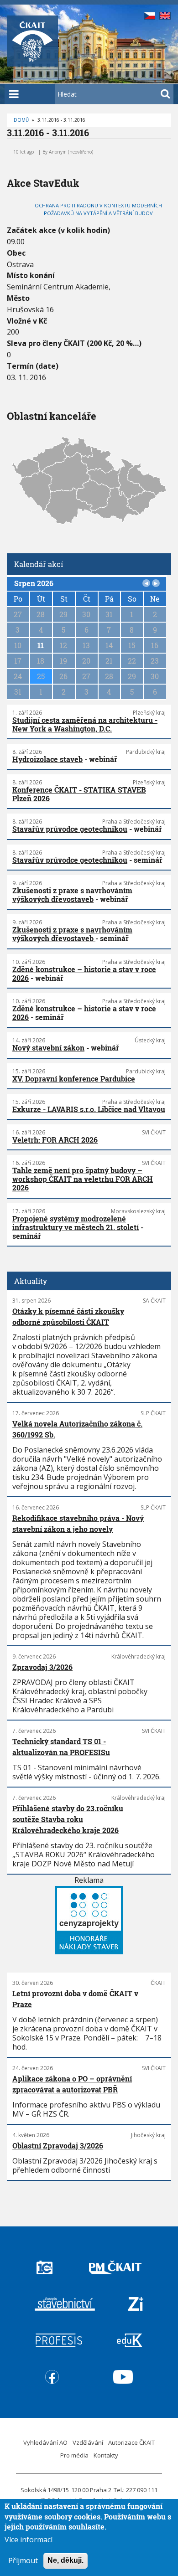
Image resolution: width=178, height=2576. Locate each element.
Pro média (74, 2455)
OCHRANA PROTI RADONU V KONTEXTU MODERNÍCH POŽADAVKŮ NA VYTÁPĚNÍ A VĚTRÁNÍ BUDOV (98, 209)
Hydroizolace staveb (47, 759)
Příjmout (23, 2561)
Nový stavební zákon (48, 1048)
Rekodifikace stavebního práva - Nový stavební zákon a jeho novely (78, 1523)
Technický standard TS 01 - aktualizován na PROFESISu (61, 1747)
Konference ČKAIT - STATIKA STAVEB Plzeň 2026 (79, 794)
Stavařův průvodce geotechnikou (70, 829)
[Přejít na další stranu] (156, 583)
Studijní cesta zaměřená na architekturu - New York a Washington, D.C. (85, 724)
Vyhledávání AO (45, 2442)
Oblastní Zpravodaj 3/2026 (58, 2146)
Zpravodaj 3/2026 (42, 1667)
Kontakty (106, 2455)
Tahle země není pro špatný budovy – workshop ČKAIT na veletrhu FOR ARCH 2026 (83, 1179)
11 (41, 645)
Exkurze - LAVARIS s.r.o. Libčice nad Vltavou (89, 1109)
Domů (21, 120)
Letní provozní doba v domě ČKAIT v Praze (75, 1999)
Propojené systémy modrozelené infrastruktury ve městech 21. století (76, 1223)
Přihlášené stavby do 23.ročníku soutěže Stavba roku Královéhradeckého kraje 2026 (68, 1819)
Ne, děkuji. (65, 2560)
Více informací (29, 2540)
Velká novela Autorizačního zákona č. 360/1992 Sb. (77, 1429)
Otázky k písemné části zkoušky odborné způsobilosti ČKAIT (68, 1316)
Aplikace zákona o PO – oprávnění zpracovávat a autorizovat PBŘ (72, 2084)
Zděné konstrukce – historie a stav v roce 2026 (84, 974)
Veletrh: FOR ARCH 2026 (55, 1140)
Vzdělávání (88, 2442)
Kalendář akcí (39, 564)
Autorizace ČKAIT (131, 2442)
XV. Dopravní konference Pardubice (74, 1079)
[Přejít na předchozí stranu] (147, 583)
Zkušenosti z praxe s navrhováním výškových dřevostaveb (72, 895)
